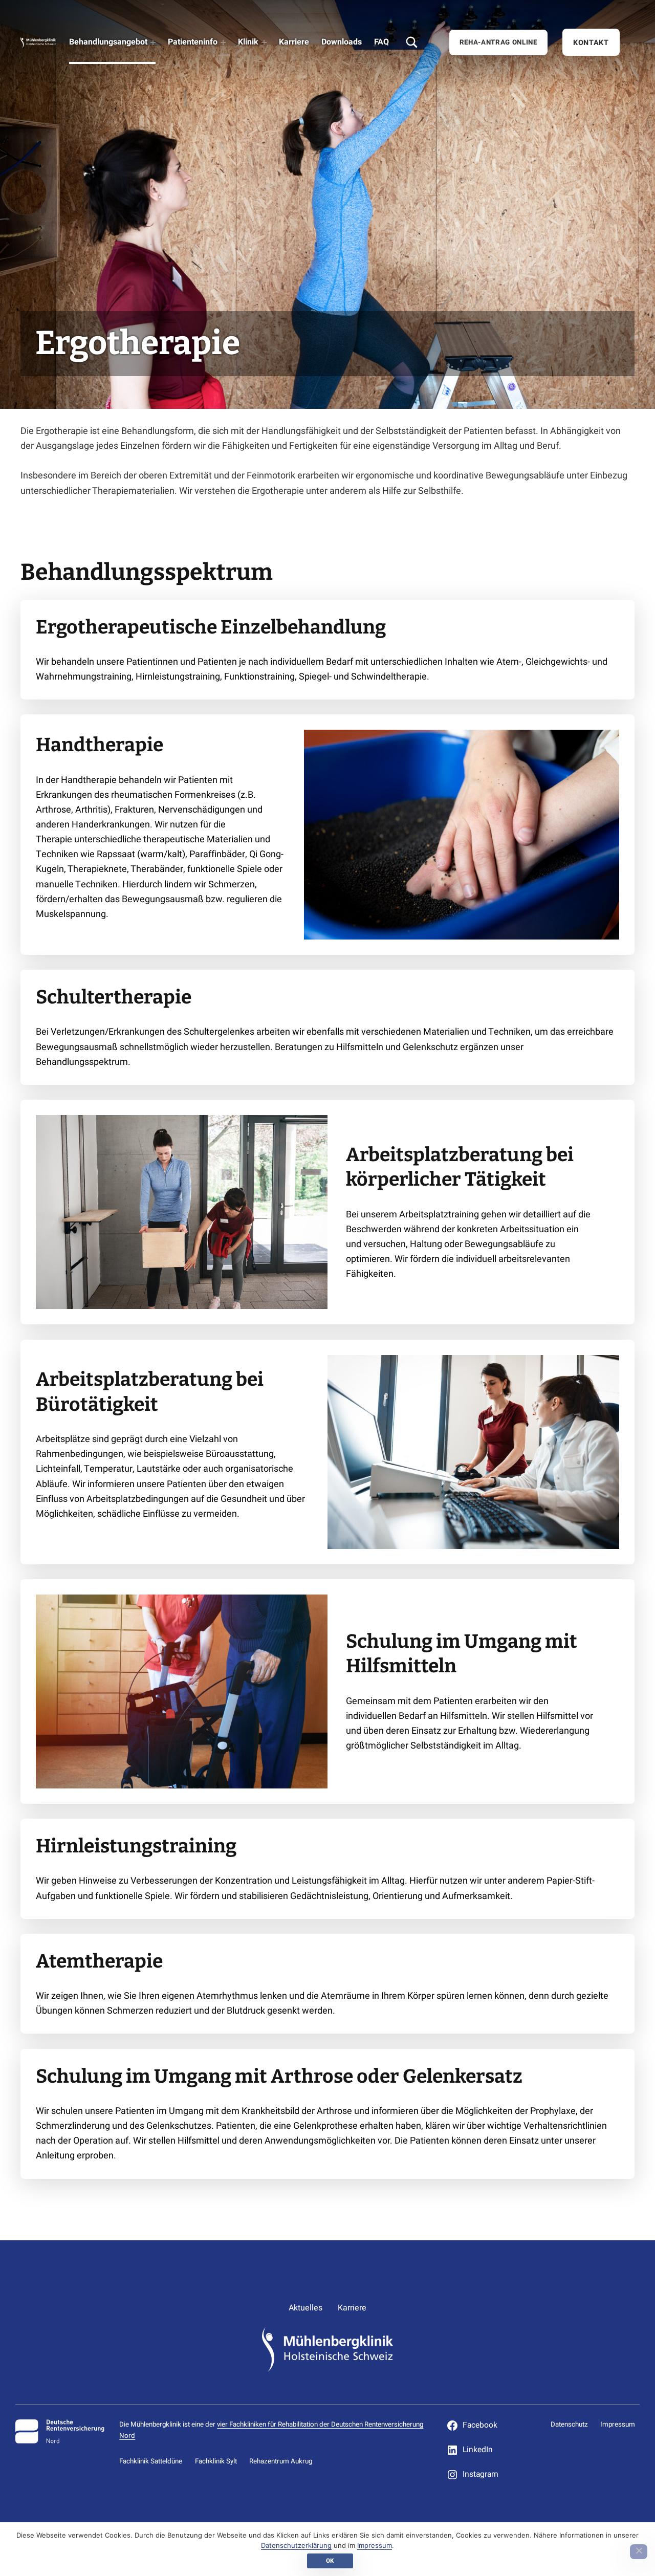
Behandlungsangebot (108, 42)
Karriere (294, 42)
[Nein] (639, 2552)
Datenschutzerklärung (296, 2545)
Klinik (248, 42)
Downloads (342, 42)
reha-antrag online (498, 42)
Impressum (618, 2425)
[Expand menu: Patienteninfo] (223, 42)
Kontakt (591, 43)
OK (330, 2561)
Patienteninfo (193, 42)
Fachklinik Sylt (216, 2461)
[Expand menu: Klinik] (264, 42)
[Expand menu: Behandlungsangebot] (153, 42)
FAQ (381, 42)
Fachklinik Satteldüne (151, 2461)
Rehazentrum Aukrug (281, 2461)
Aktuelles (305, 2308)
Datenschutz (569, 2425)
